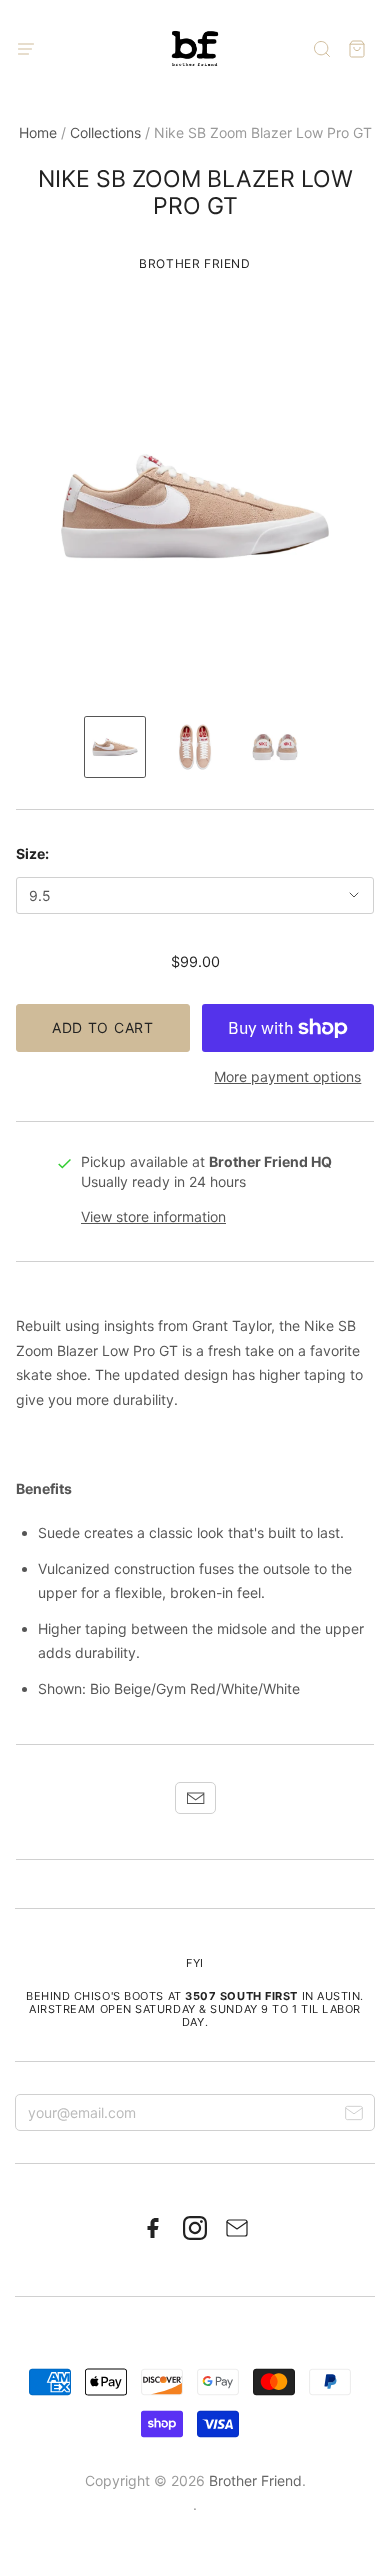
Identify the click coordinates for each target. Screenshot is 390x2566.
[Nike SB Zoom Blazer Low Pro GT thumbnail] (115, 747)
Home (38, 132)
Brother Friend (194, 263)
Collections (105, 132)
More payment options (287, 1076)
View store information (153, 1216)
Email (195, 1798)
